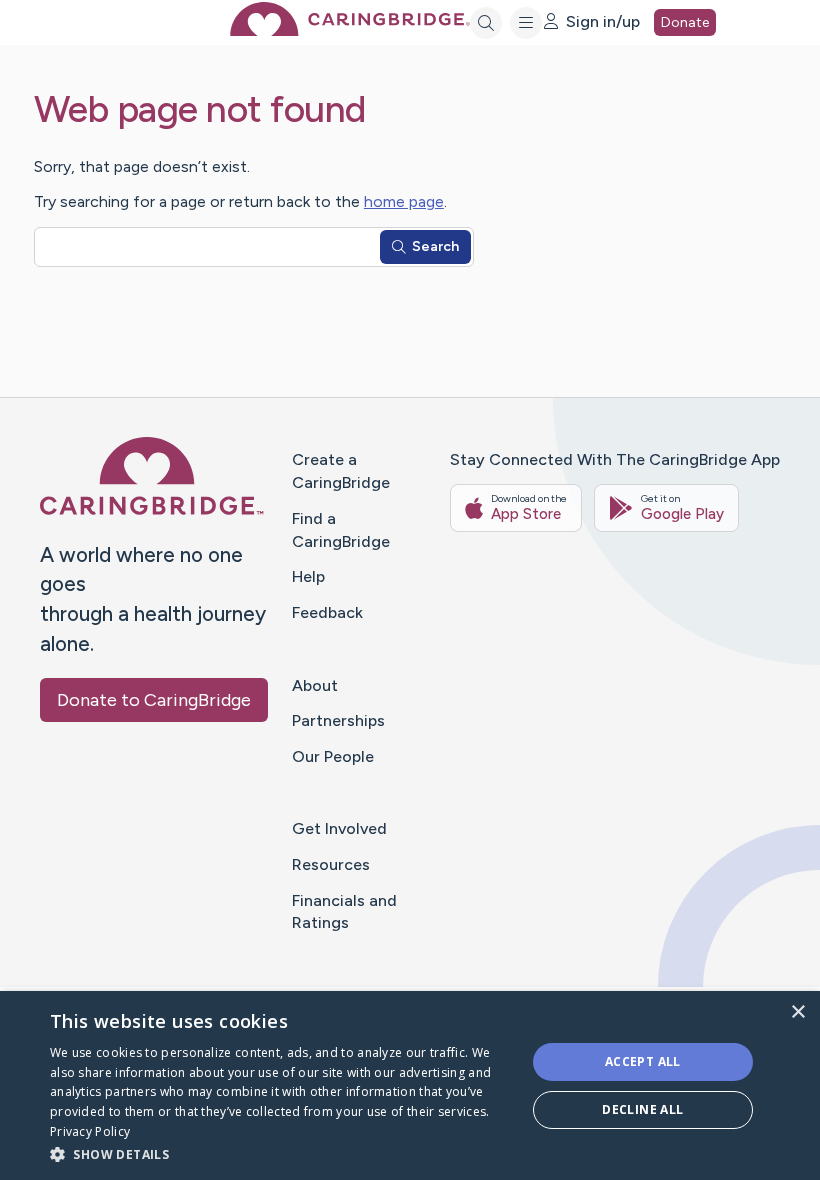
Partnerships (338, 720)
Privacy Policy (639, 1022)
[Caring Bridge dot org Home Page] (350, 30)
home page (404, 201)
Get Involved (339, 828)
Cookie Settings (745, 1022)
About (315, 685)
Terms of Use (542, 1022)
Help (308, 576)
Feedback (327, 612)
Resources (331, 864)
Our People (333, 756)
